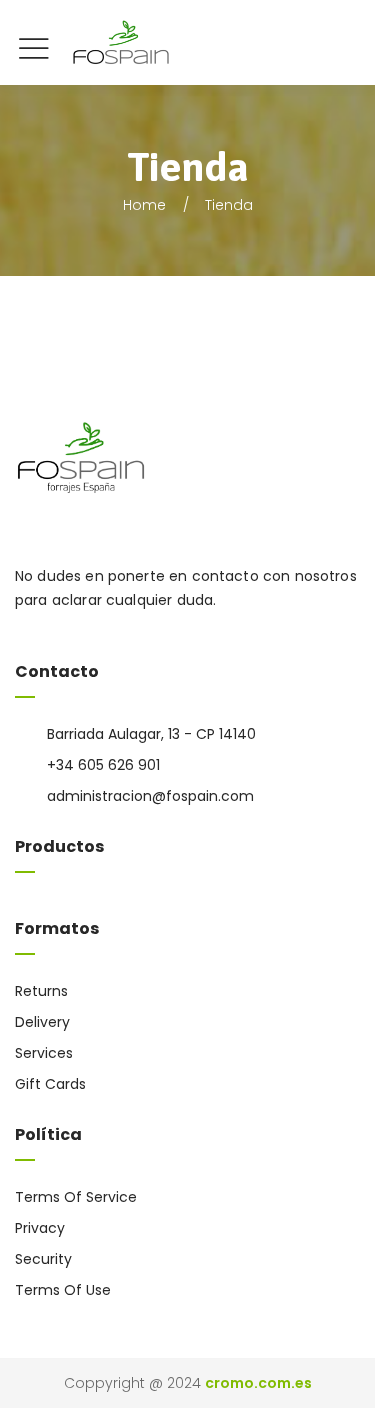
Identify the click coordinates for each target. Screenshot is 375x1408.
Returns (41, 991)
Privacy (40, 1228)
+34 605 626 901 (103, 765)
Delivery (42, 1022)
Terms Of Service (76, 1197)
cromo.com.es (258, 1383)
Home (144, 205)
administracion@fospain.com (150, 796)
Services (44, 1053)
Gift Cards (50, 1084)
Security (43, 1259)
